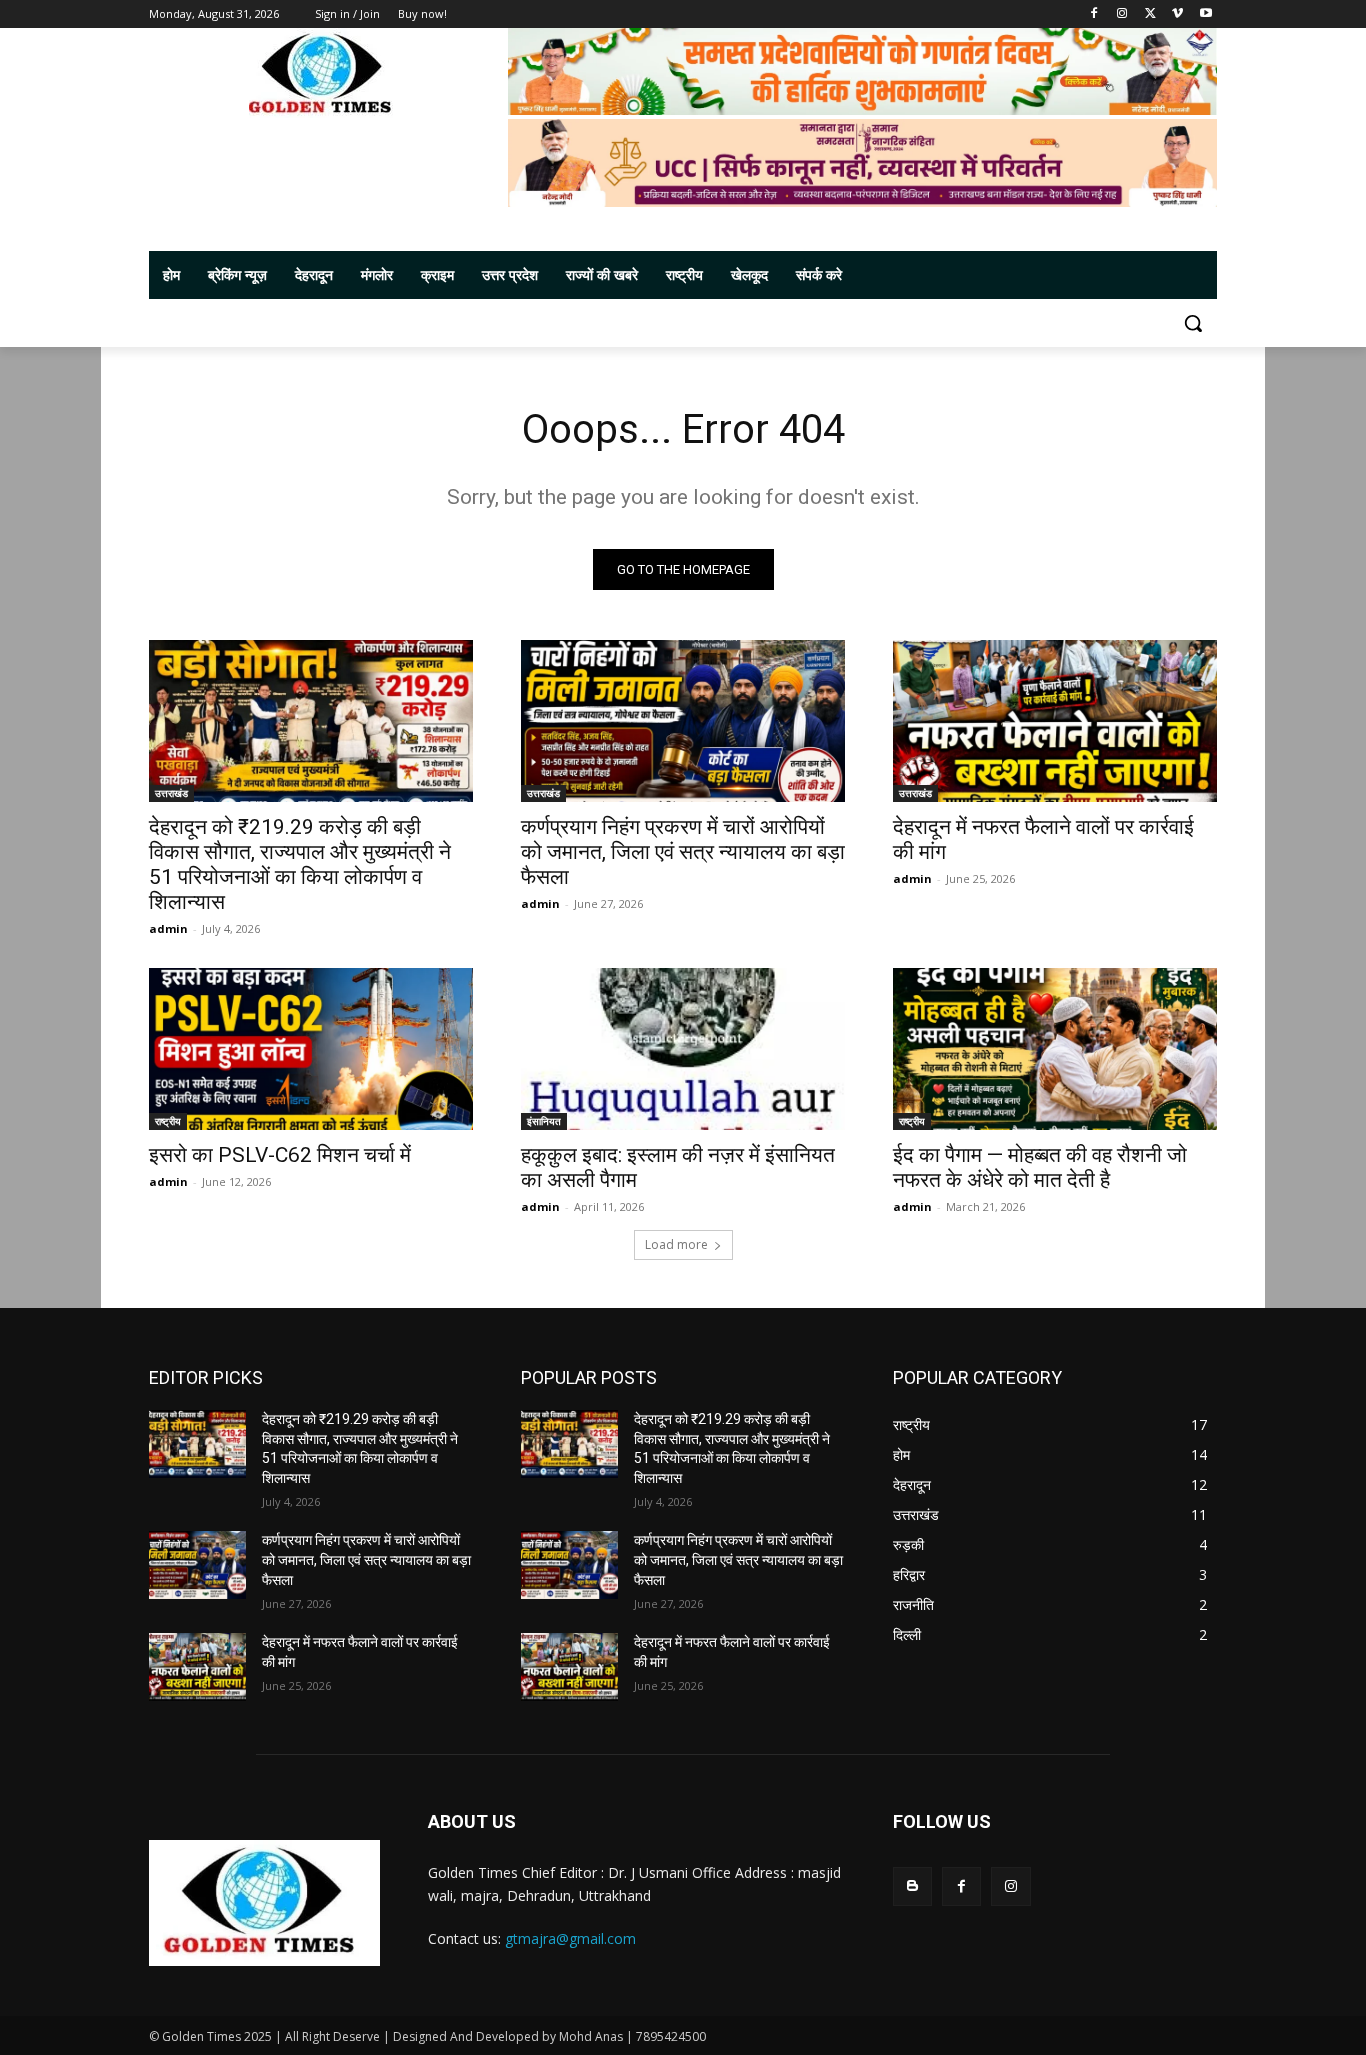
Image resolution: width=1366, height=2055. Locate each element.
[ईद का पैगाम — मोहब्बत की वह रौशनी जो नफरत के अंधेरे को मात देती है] (1055, 1049)
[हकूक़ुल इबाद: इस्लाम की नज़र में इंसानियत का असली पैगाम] (683, 1049)
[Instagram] (1122, 14)
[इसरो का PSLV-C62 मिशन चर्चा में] (311, 1049)
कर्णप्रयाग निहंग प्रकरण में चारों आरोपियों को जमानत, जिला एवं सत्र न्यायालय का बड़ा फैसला (683, 852)
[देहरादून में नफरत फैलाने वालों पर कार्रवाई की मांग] (1055, 721)
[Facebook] (1094, 14)
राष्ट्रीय (168, 1121)
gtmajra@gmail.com (570, 1938)
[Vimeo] (1177, 14)
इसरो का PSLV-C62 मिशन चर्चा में (280, 1155)
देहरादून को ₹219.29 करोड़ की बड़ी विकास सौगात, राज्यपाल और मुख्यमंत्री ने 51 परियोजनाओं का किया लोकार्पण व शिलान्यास (300, 864)
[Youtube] (1205, 14)
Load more (676, 1244)
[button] (1193, 323)
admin (168, 928)
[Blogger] (912, 1886)
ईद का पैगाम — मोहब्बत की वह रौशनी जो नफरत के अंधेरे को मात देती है (1040, 1167)
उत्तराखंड (171, 793)
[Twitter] (1150, 14)
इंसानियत (544, 1121)
